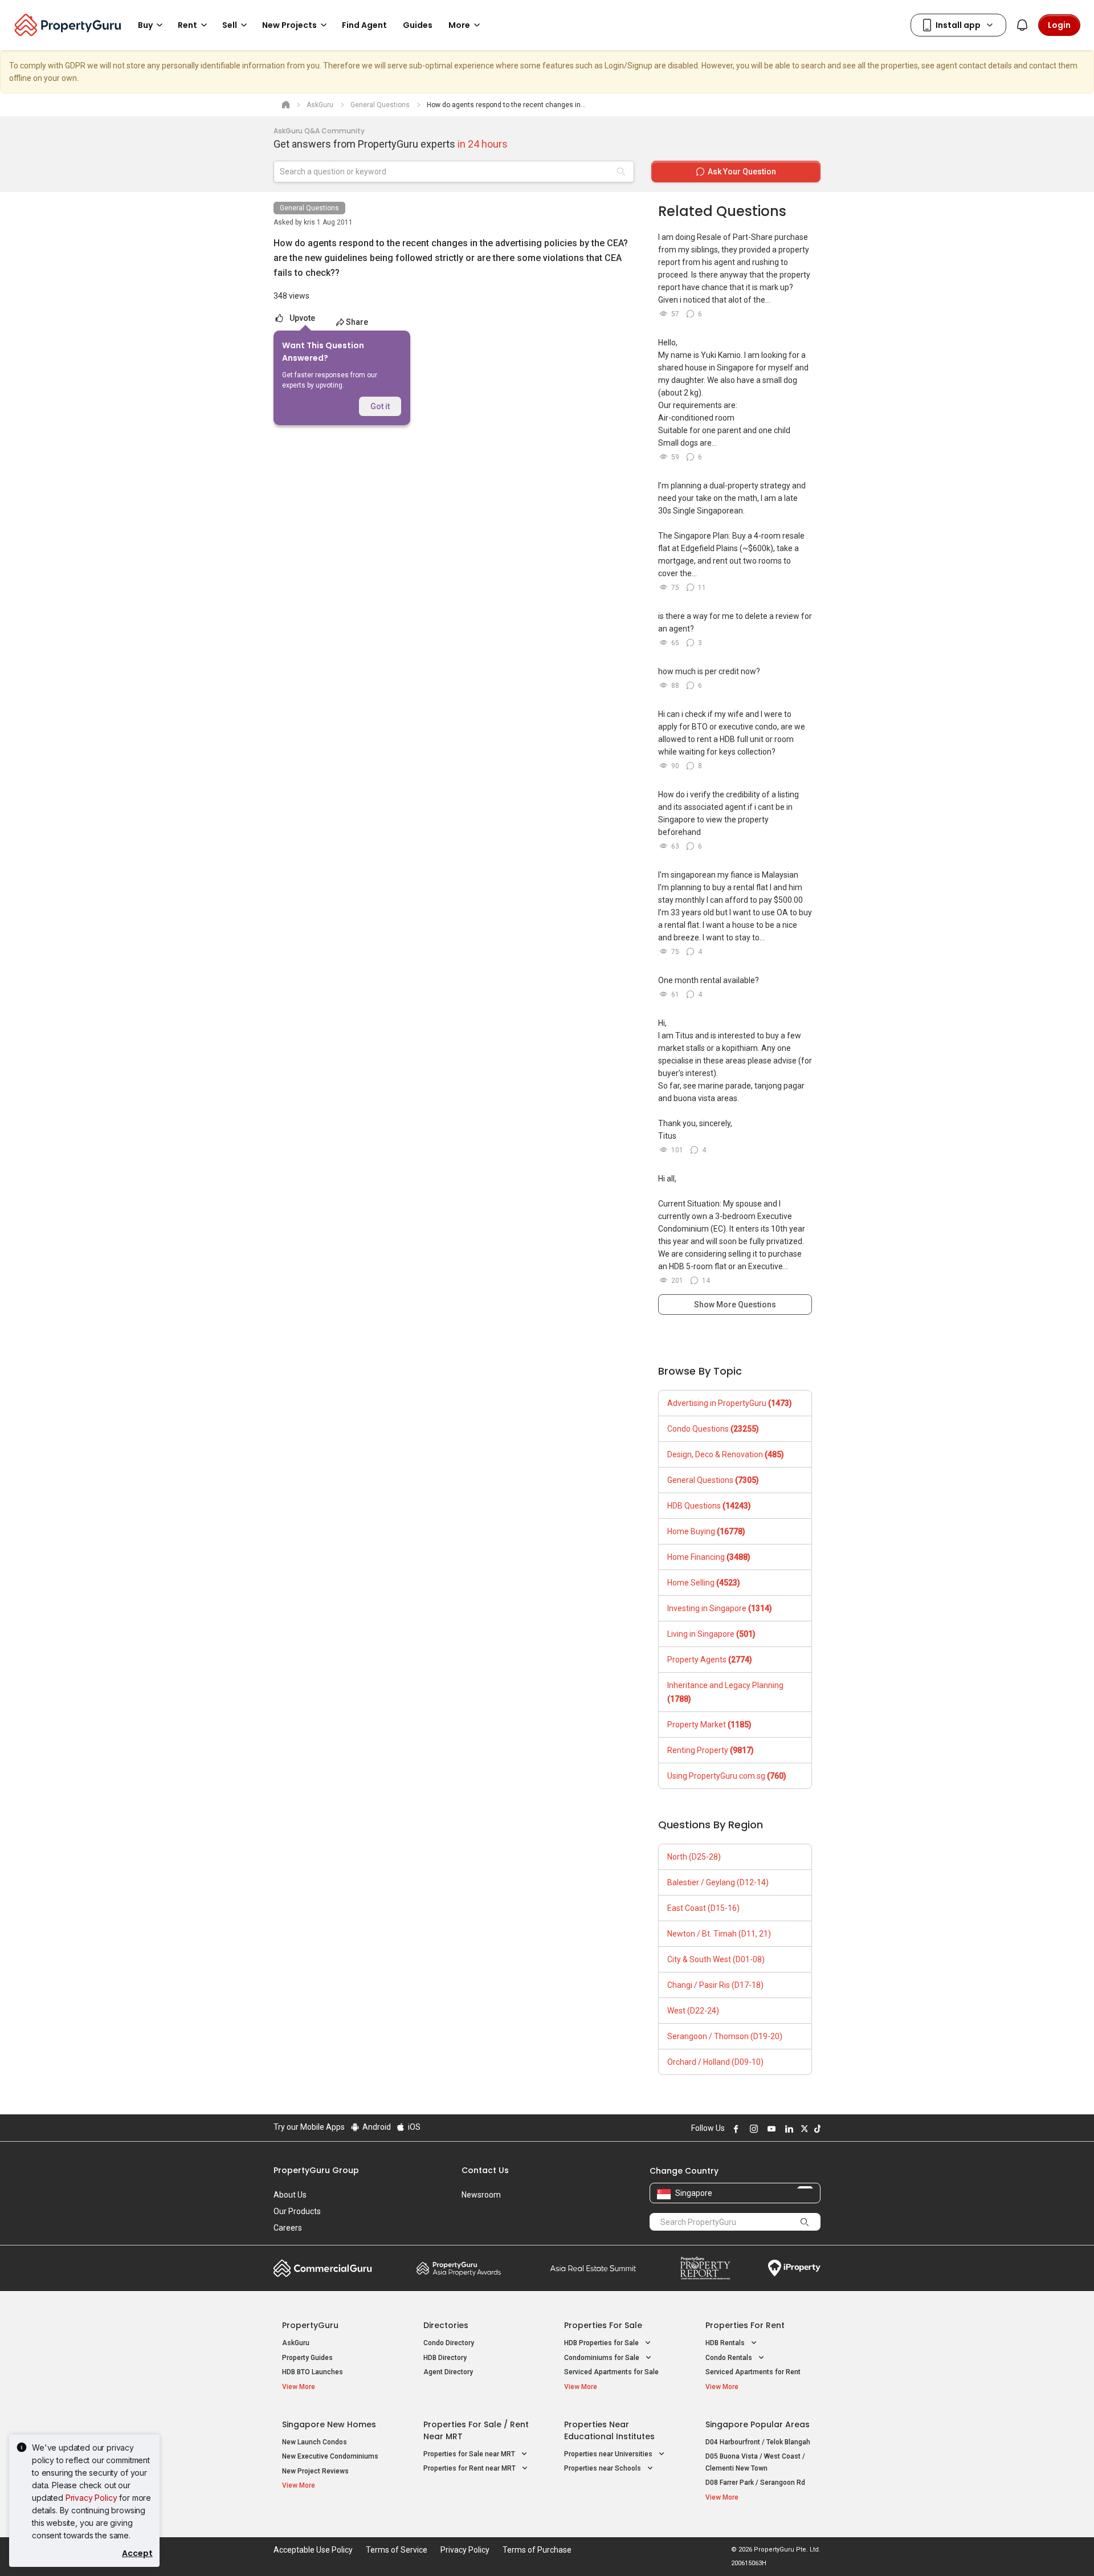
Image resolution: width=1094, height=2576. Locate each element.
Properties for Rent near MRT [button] (470, 2468)
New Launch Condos (315, 2442)
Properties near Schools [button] (603, 2468)
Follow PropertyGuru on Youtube (770, 2129)
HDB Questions (709, 1506)
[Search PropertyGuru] (805, 2222)
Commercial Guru (323, 2268)
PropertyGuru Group (316, 2170)
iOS (413, 2127)
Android (376, 2127)
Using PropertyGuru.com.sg (727, 1776)
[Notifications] (1022, 25)
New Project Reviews (315, 2471)
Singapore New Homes (329, 2424)
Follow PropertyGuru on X (803, 2129)
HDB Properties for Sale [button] (602, 2343)
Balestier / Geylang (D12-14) (718, 1882)
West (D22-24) (693, 2011)
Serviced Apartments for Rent (753, 2372)
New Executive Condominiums (330, 2456)
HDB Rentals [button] (726, 2343)
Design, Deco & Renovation (726, 1454)
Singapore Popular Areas (758, 2424)
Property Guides (307, 2358)
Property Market (709, 1725)
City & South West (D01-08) (716, 1959)
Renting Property (711, 1750)
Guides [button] (418, 25)
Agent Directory (448, 2372)
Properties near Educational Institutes (609, 2430)
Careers (288, 2228)
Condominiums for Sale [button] (603, 2358)
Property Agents (710, 1660)
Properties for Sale (603, 2325)
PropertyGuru (310, 2325)
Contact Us (485, 2170)
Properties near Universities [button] (609, 2454)
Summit (593, 2268)
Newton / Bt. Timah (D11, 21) (719, 1934)
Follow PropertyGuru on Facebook (734, 2129)
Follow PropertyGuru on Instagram (752, 2129)
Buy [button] (145, 25)
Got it (380, 406)
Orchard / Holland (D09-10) (715, 2062)
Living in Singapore (711, 1634)
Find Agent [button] (364, 25)
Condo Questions (713, 1429)
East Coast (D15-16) (703, 1908)
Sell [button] (230, 25)
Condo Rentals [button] (730, 2358)
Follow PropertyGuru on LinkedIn (787, 2129)
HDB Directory (445, 2358)
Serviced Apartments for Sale (611, 2372)
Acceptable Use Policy (313, 2550)
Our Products (297, 2211)
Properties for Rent (745, 2325)
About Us (290, 2195)
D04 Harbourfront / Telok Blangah (758, 2442)
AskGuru (296, 2343)
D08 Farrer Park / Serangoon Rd (755, 2483)
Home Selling (704, 1583)
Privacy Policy (91, 2498)
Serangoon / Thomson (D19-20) (725, 2036)
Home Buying (706, 1531)
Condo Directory (449, 2343)
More (459, 25)
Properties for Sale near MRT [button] (470, 2454)
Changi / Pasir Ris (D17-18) (715, 1985)
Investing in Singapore (720, 1608)
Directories (446, 2325)
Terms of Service (397, 2550)
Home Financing (709, 1557)
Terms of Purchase (537, 2550)
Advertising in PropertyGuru (730, 1403)
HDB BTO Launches (313, 2372)
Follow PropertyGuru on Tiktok (816, 2129)
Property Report (705, 2268)
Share (357, 322)
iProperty (794, 2268)
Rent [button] (187, 25)
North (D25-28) (694, 1857)
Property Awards (459, 2268)
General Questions (309, 208)
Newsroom (481, 2195)
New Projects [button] (289, 25)
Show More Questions (735, 1305)
